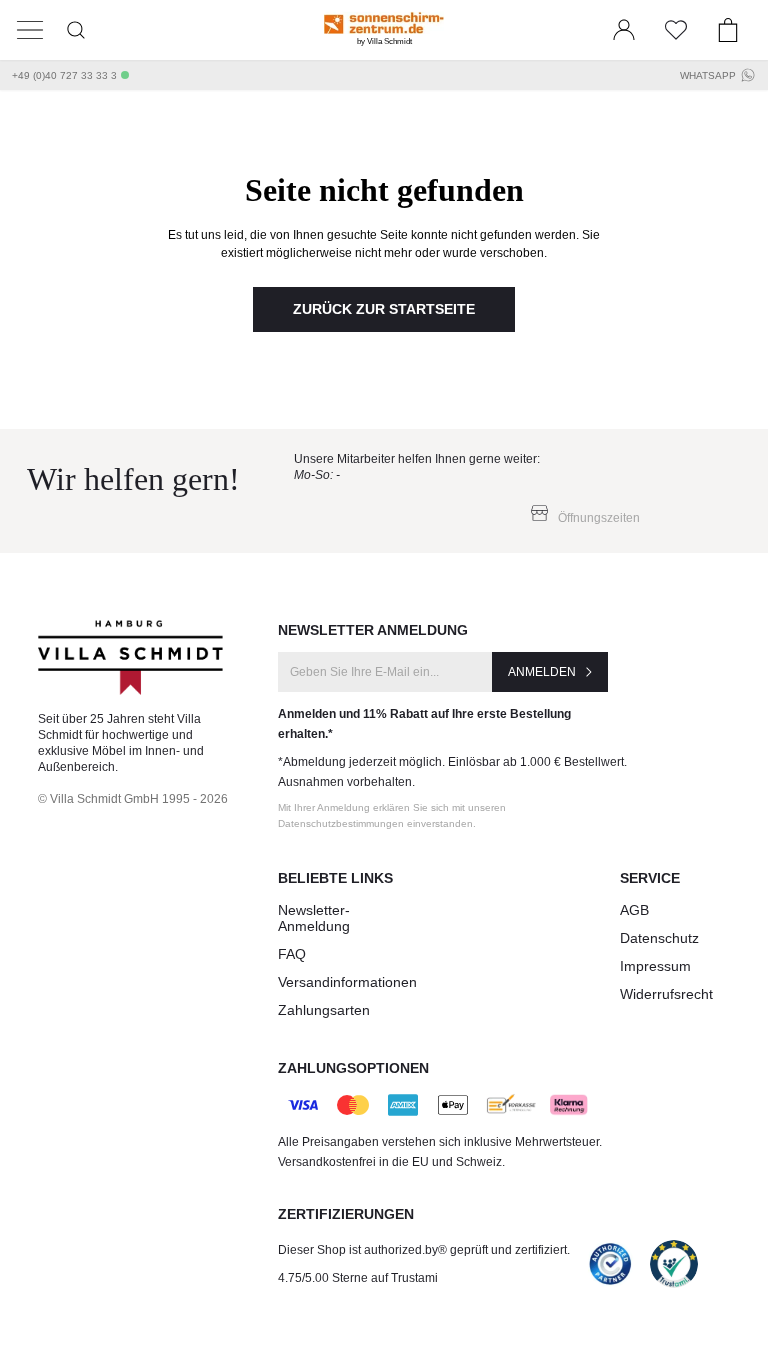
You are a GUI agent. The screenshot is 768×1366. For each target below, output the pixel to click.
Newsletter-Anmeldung (314, 918)
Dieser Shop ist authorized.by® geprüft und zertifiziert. (424, 1250)
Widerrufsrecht (666, 994)
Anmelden (542, 672)
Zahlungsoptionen (353, 1068)
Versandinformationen (347, 982)
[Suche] (76, 30)
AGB (634, 910)
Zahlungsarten (324, 1010)
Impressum (655, 966)
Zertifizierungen (346, 1214)
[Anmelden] (624, 30)
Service (650, 878)
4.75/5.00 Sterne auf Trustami (358, 1278)
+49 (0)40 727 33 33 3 (64, 75)
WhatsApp (708, 75)
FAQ (292, 954)
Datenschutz (659, 938)
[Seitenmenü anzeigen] (30, 30)
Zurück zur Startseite (384, 309)
